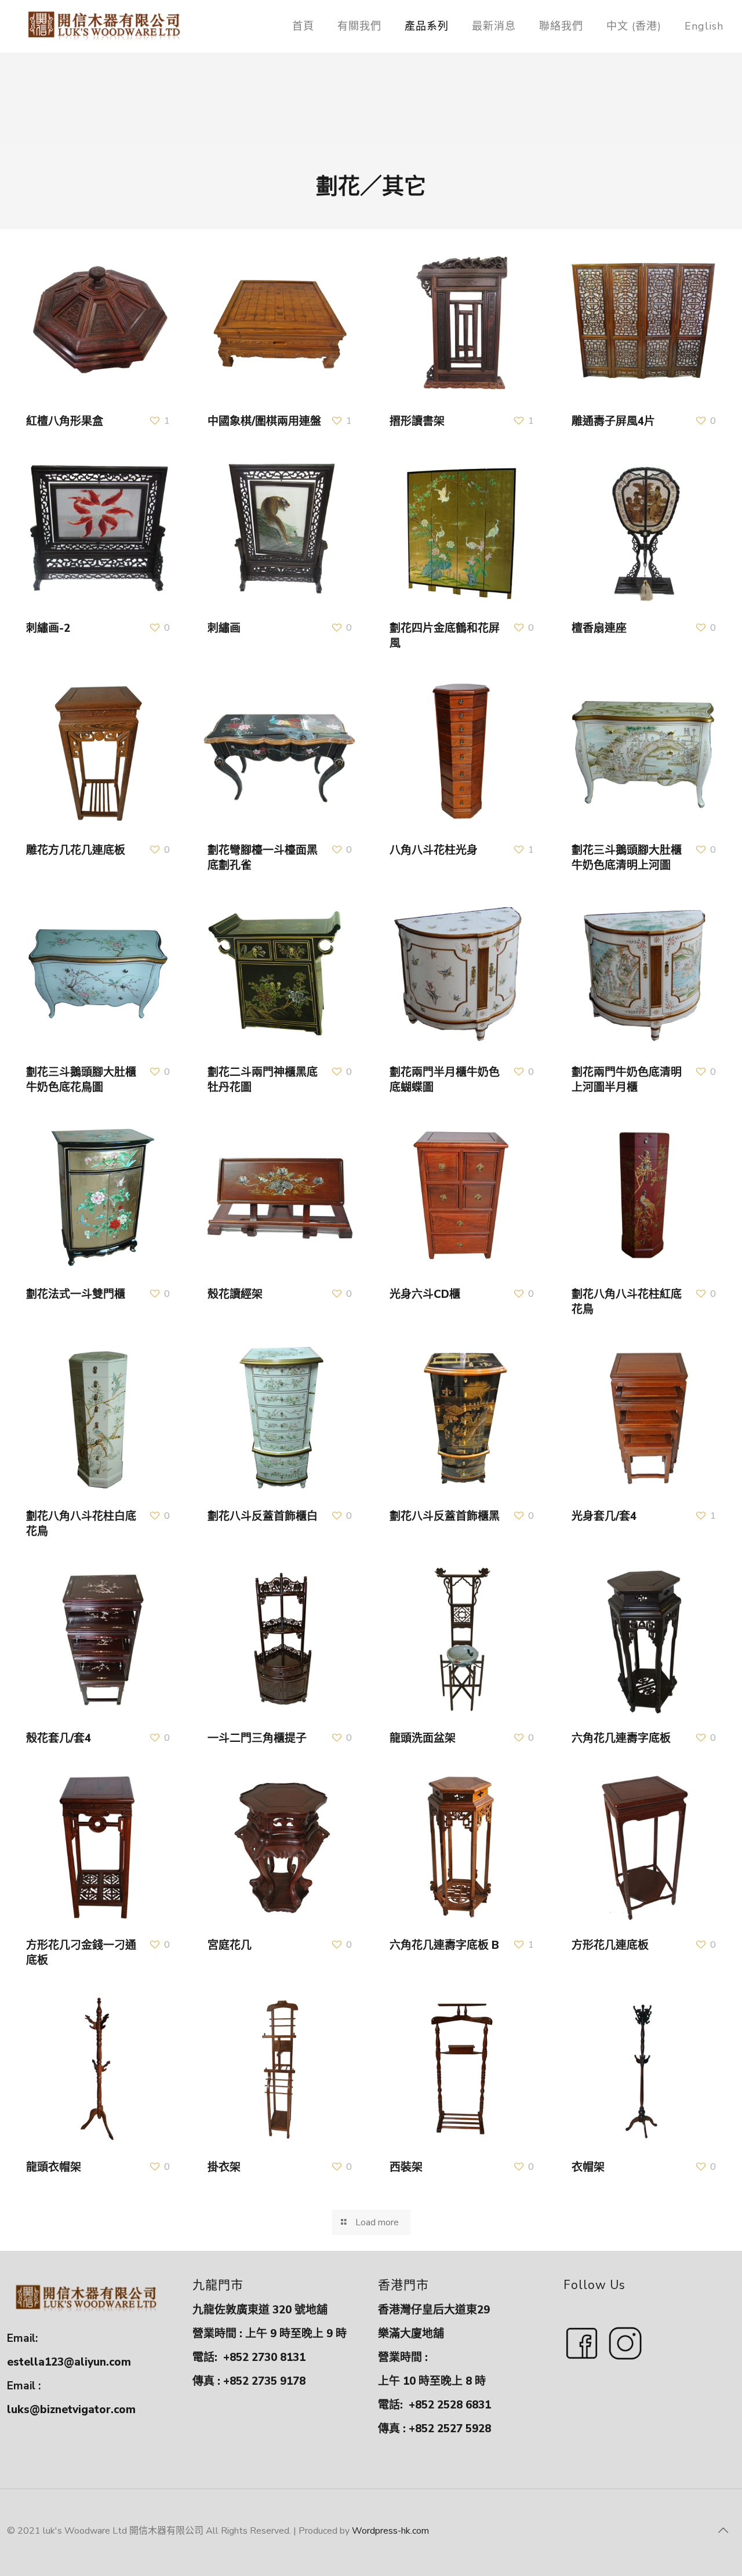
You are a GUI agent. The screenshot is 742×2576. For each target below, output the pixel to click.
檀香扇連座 (599, 628)
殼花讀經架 (235, 1294)
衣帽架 (588, 2167)
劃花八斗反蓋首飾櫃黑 (445, 1516)
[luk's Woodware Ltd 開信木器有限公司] (104, 26)
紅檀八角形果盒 (65, 421)
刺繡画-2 (48, 628)
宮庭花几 (230, 1945)
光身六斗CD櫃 (425, 1294)
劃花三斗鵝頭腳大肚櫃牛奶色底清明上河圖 (627, 858)
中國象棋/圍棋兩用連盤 (264, 421)
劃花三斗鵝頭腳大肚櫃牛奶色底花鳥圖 (81, 1080)
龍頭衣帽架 (54, 2167)
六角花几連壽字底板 (621, 1738)
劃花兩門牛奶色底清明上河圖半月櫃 (627, 1080)
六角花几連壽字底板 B (444, 1945)
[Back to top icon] (723, 2531)
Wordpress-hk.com (390, 2531)
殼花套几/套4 (59, 1738)
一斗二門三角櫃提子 (257, 1738)
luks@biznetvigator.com (71, 2410)
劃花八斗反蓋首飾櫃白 (263, 1516)
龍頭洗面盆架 (423, 1738)
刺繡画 (224, 628)
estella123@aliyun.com (69, 2362)
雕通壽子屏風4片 (613, 421)
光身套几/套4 (604, 1516)
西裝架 (406, 2167)
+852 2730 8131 (264, 2357)
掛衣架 (224, 2167)
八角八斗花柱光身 (434, 850)
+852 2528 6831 (450, 2405)
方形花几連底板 (610, 1945)
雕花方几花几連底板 (76, 850)
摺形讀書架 (417, 421)
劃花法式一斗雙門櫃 (76, 1294)
